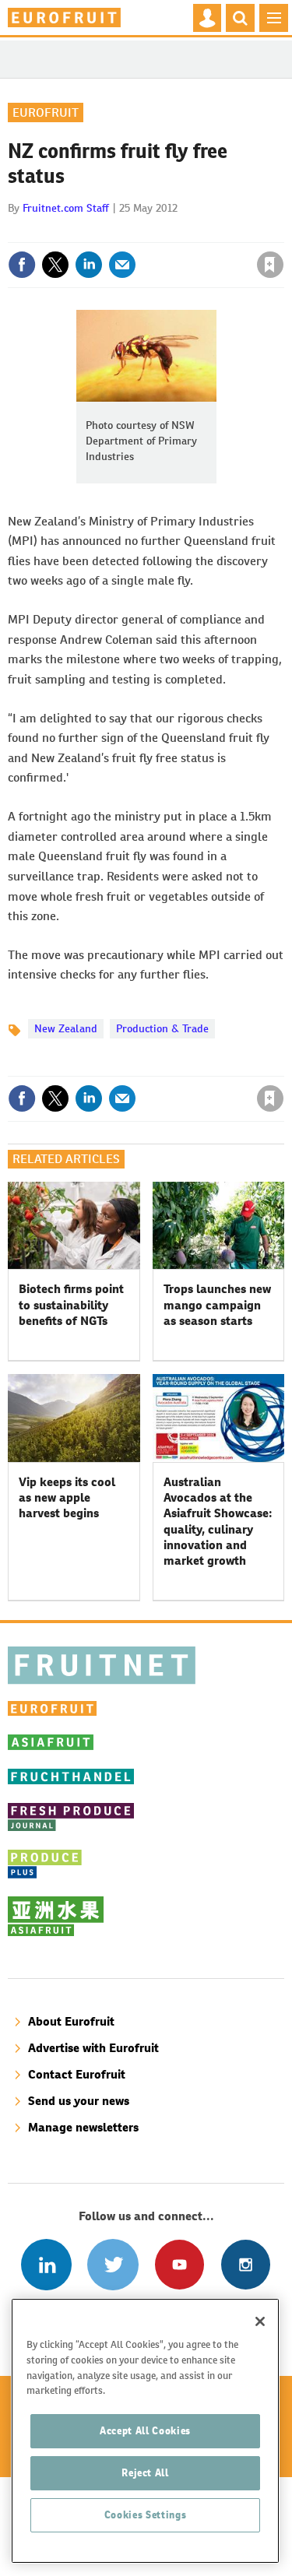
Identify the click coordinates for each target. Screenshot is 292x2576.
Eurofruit (46, 112)
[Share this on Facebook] (22, 265)
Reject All (145, 2473)
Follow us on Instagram (246, 2264)
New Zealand (66, 1028)
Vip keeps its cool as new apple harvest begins (67, 1498)
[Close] (260, 2321)
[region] (145, 2431)
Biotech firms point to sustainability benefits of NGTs (71, 1305)
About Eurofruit (71, 2021)
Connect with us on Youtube (179, 2264)
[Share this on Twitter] (55, 265)
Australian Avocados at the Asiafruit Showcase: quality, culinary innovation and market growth (218, 1521)
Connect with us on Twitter (113, 2264)
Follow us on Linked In (46, 2264)
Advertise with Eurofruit (93, 2048)
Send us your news (79, 2101)
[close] (282, 231)
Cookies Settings (146, 2515)
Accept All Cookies (145, 2431)
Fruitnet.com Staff (66, 208)
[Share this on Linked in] (89, 265)
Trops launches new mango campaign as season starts (217, 1305)
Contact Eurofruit (77, 2074)
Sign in (84, 231)
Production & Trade (162, 1028)
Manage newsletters (83, 2127)
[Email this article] (122, 265)
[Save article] (270, 265)
